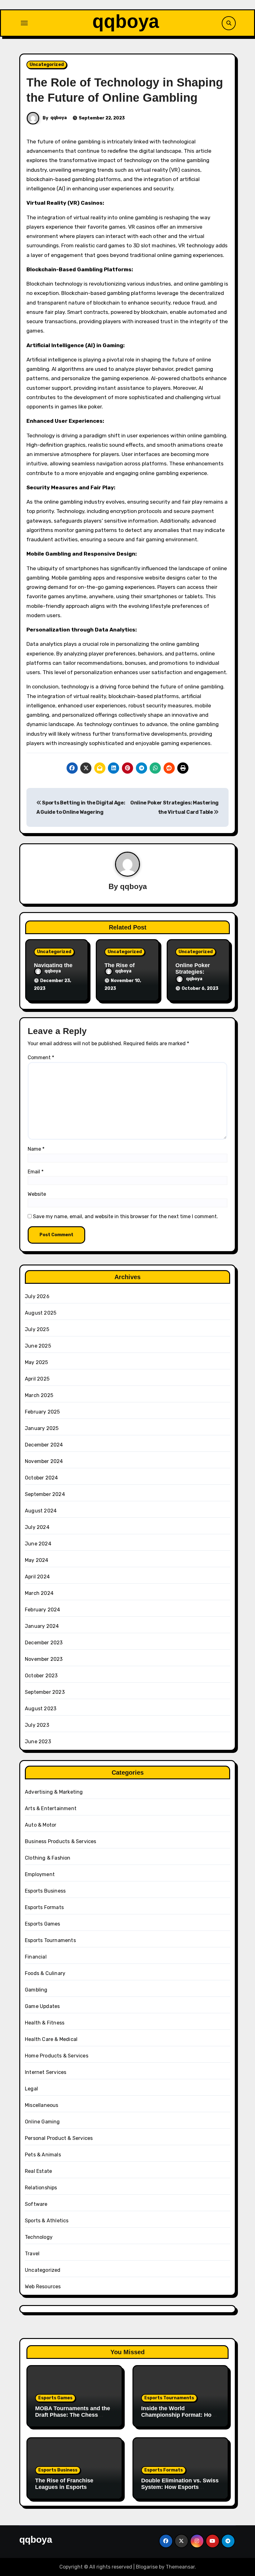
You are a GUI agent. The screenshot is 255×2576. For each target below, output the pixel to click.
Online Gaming (42, 2122)
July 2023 (37, 1725)
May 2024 (37, 1560)
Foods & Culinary (45, 1973)
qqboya (126, 21)
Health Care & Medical (51, 2039)
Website (37, 1194)
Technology (39, 2237)
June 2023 (38, 1742)
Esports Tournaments (50, 1940)
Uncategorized (47, 65)
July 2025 (37, 1329)
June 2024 (38, 1544)
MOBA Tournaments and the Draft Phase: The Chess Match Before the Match (73, 2415)
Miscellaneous (42, 2105)
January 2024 (42, 1626)
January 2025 (42, 1428)
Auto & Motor (41, 1825)
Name (36, 1149)
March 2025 (39, 1395)
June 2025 (38, 1346)
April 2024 (37, 1577)
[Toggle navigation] (24, 23)
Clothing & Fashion (48, 1858)
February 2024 (43, 1610)
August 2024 (41, 1511)
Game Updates (42, 2006)
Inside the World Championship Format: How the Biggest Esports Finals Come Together (178, 2418)
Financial (36, 1957)
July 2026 (37, 1296)
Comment (41, 1057)
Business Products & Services (61, 1841)
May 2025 (37, 1362)
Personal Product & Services (59, 2138)
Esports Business (45, 1891)
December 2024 (44, 1445)
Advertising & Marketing (54, 1792)
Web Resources (43, 2287)
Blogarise (147, 2567)
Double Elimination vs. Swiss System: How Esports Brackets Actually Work (180, 2487)
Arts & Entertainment (51, 1808)
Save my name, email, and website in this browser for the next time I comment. (125, 1216)
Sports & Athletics (47, 2221)
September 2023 (45, 1692)
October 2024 (41, 1478)
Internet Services (46, 2072)
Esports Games (43, 1924)
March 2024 (39, 1593)
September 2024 (45, 1494)
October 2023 (41, 1676)
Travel (32, 2254)
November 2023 (44, 1659)
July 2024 (37, 1527)
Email (36, 1172)
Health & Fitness (45, 2023)
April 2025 (37, 1379)
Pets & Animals (43, 2155)
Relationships (41, 2188)
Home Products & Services (57, 2056)
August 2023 (41, 1709)
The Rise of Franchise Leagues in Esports (64, 2484)
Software (36, 2204)
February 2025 (42, 1412)
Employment (40, 1874)
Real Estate (38, 2171)
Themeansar (180, 2567)
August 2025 (41, 1313)
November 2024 (44, 1461)
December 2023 (44, 1643)
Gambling (36, 1990)
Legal (31, 2089)
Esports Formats (44, 1907)
